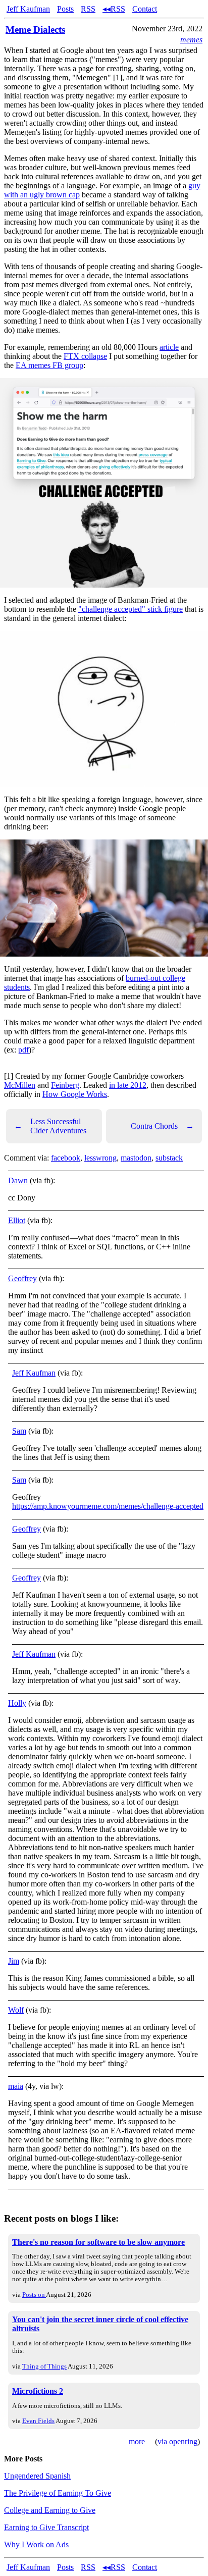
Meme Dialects (35, 30)
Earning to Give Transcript (46, 2527)
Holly (17, 1703)
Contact (145, 9)
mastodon (136, 1158)
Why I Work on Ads (36, 2544)
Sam (19, 1431)
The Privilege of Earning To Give (58, 2493)
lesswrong (100, 1158)
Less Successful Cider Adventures (50, 1126)
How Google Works (75, 1094)
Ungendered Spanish (37, 2476)
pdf (23, 1050)
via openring (177, 2441)
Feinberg (65, 1085)
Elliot (17, 1220)
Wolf (16, 2010)
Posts (65, 9)
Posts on (34, 2295)
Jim (14, 1961)
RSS (88, 9)
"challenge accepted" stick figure (131, 609)
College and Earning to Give (50, 2510)
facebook (66, 1158)
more (137, 2441)
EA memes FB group (49, 365)
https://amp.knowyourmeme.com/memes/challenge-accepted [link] (108, 1506)
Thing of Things (44, 2366)
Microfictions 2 (38, 2391)
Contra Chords (162, 1126)
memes (191, 40)
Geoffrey (22, 1278)
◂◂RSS (114, 9)
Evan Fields (38, 2421)
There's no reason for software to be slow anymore (98, 2242)
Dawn (18, 1180)
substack (169, 1158)
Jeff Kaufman (28, 9)
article (169, 347)
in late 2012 (128, 1085)
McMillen (20, 1085)
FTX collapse (85, 356)
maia (16, 2086)
